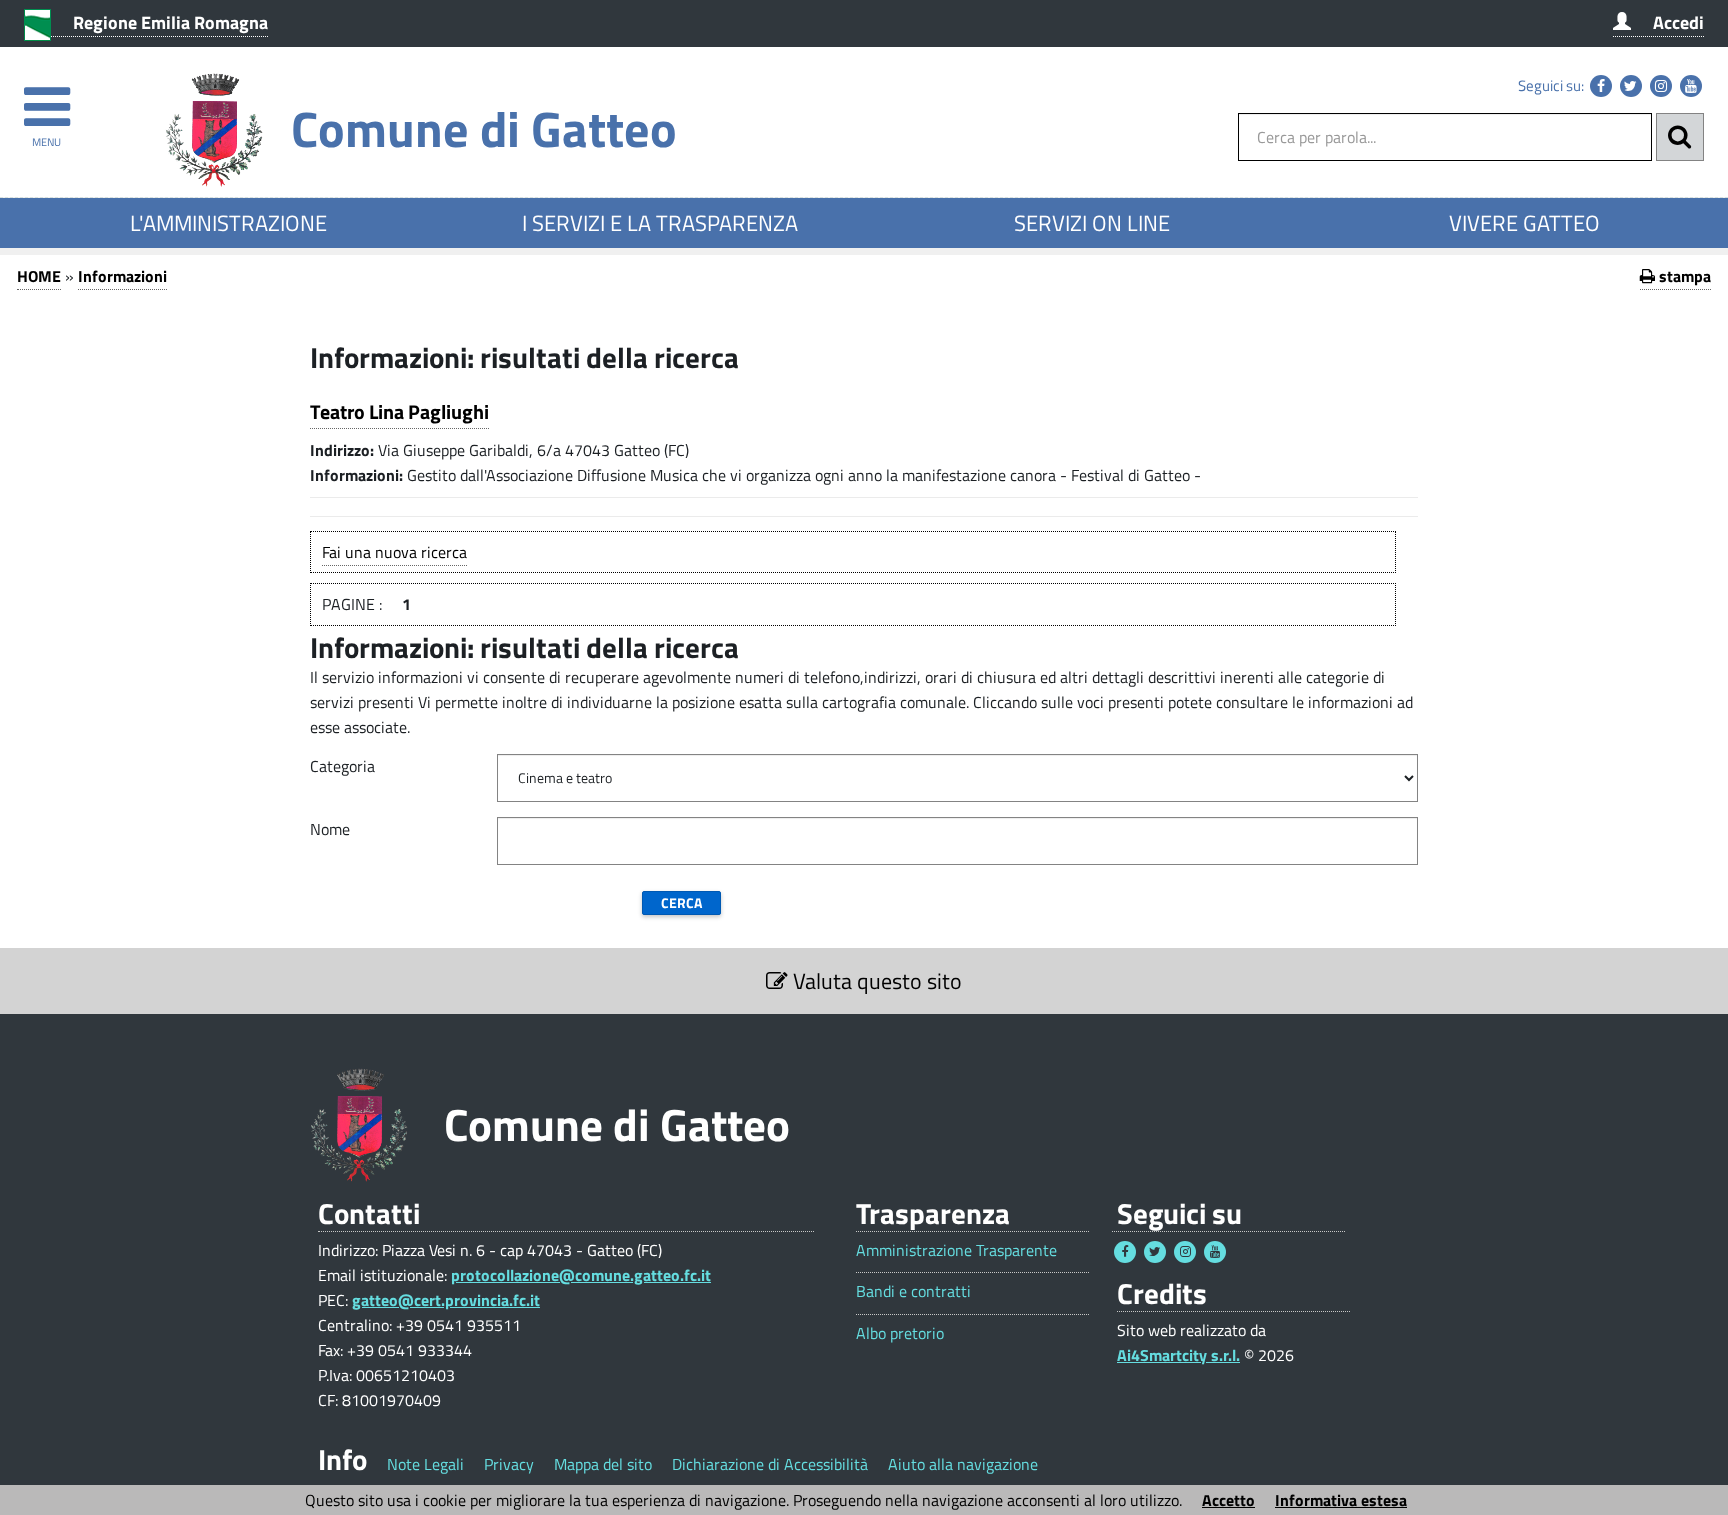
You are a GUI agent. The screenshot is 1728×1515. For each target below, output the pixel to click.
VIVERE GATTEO (1524, 223)
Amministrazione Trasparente (956, 1250)
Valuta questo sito (875, 981)
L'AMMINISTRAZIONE (228, 223)
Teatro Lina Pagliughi (399, 411)
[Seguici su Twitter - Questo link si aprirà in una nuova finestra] (1631, 86)
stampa (1683, 276)
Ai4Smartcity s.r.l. (1178, 1355)
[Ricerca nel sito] (1680, 137)
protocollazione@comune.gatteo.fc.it (581, 1275)
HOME (39, 276)
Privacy (509, 1464)
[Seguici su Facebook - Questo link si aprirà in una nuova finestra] (1601, 86)
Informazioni (122, 276)
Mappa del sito (603, 1464)
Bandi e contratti (913, 1291)
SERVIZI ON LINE (1092, 223)
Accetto (1228, 1500)
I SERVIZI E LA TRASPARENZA (660, 223)
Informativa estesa (1341, 1500)
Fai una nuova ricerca (394, 552)
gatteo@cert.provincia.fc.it (446, 1300)
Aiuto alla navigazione (963, 1464)
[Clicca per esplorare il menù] (46, 97)
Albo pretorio (900, 1333)
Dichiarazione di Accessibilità (770, 1464)
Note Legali (425, 1464)
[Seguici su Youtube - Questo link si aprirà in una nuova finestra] (1691, 86)
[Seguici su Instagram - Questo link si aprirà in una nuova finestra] (1661, 86)
